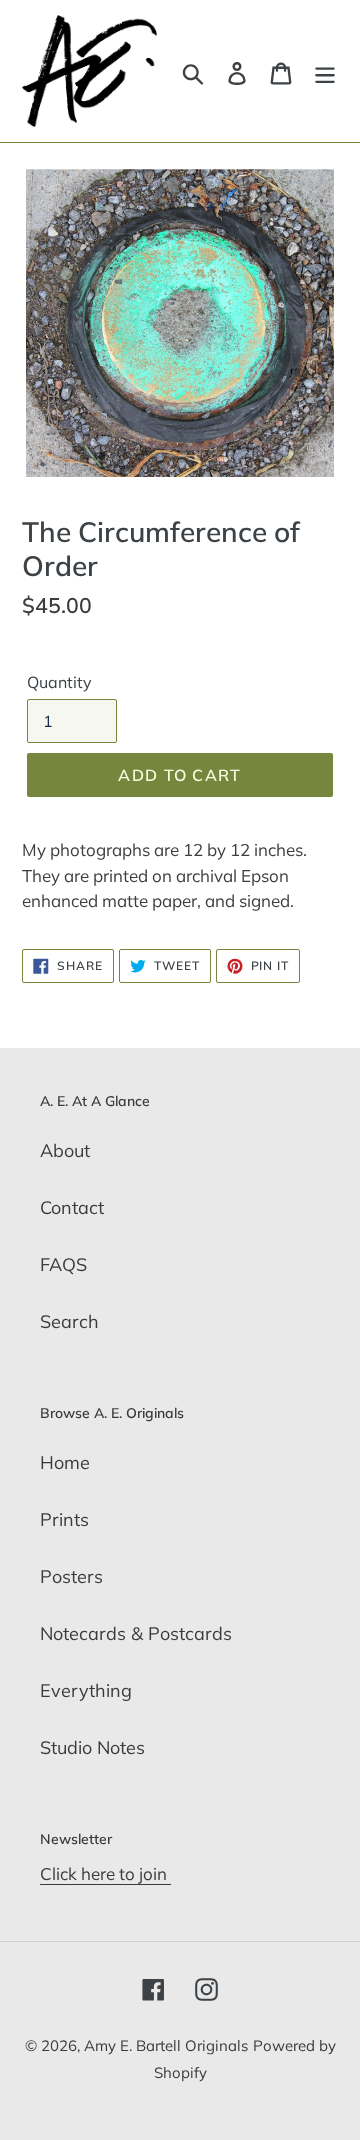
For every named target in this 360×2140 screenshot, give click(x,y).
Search (69, 1321)
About (65, 1150)
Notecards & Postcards (136, 1633)
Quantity (59, 682)
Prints (64, 1519)
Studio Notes (92, 1747)
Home (65, 1462)
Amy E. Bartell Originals (166, 2045)
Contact (72, 1207)
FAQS (63, 1264)
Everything (86, 1690)
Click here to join (105, 1873)
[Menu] (325, 71)
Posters (71, 1576)
